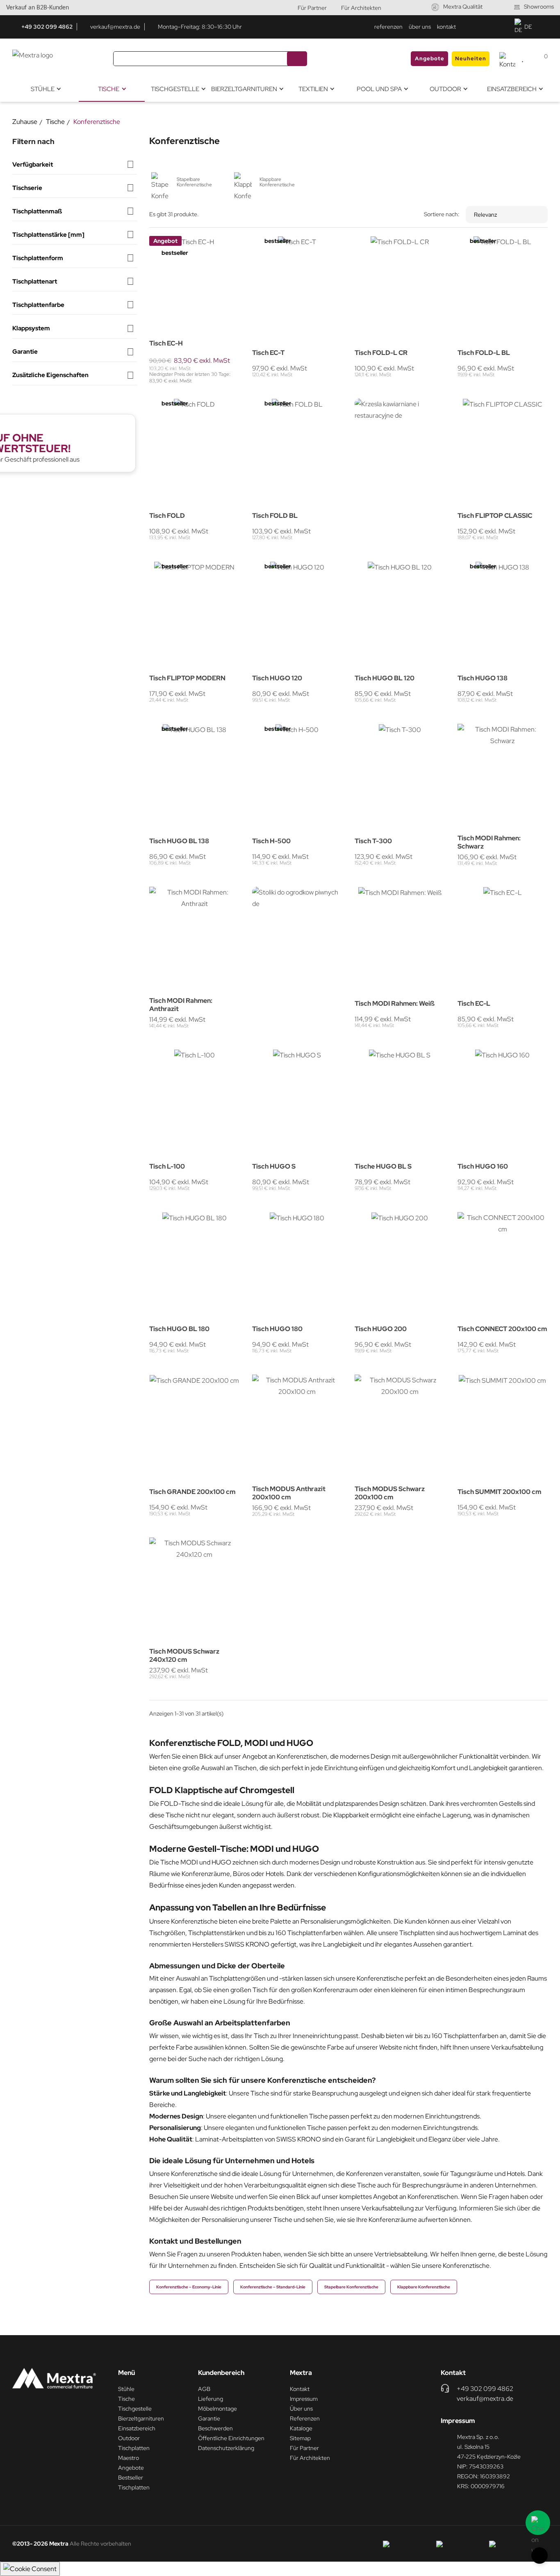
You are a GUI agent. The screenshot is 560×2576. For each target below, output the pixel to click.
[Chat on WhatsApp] (538, 2523)
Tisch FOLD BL (275, 516)
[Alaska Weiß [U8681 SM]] (175, 243)
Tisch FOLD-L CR (381, 353)
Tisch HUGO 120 (277, 678)
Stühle (126, 2389)
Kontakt (300, 2389)
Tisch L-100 (167, 1167)
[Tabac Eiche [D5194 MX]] (472, 742)
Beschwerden (215, 2428)
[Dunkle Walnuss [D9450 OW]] (217, 243)
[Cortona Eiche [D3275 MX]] (196, 243)
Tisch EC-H (166, 343)
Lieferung (211, 2399)
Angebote (430, 58)
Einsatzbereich (137, 2428)
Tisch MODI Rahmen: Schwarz (489, 842)
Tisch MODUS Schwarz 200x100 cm (390, 1493)
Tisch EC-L (474, 1004)
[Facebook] (488, 27)
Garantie (209, 2418)
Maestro (129, 2458)
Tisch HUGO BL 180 (179, 1329)
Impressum (304, 2399)
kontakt (446, 27)
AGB (204, 2389)
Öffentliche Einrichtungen (231, 2438)
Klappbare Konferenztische (424, 2287)
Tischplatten (134, 2448)
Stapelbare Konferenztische (351, 2287)
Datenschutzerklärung (226, 2448)
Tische (126, 2399)
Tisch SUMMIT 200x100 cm (499, 1492)
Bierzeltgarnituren (141, 2418)
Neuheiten (471, 58)
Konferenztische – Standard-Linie (273, 2287)
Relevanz (485, 215)
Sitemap (300, 2438)
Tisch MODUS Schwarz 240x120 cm (184, 1656)
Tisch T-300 (373, 841)
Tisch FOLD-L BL (484, 353)
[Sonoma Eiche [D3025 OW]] (164, 243)
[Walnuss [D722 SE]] (462, 732)
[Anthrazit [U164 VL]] (185, 243)
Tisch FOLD (167, 516)
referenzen (388, 27)
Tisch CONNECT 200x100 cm (502, 1329)
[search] (297, 59)
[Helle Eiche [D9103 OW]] (207, 243)
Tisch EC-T (268, 353)
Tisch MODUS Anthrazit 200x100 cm (289, 1493)
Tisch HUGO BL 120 (385, 678)
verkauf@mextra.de (115, 27)
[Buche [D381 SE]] (153, 243)
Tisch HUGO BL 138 (179, 841)
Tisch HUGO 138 (483, 678)
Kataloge (301, 2428)
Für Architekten (361, 8)
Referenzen (305, 2418)
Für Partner (312, 8)
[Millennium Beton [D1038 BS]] (494, 742)
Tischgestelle (135, 2409)
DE (528, 27)
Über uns (301, 2409)
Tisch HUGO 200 (381, 1329)
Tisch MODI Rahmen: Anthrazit (181, 1005)
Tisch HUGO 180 (277, 1329)
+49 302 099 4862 (47, 27)
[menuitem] (46, 89)
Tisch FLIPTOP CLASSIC (495, 516)
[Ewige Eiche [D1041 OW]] (483, 742)
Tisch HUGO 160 (483, 1167)
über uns (420, 27)
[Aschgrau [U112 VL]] (515, 732)
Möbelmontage (217, 2409)
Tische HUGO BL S (383, 1167)
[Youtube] (503, 27)
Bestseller (131, 2478)
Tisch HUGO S (274, 1167)
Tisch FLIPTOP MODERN (187, 678)
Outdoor (129, 2438)
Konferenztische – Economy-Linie (189, 2287)
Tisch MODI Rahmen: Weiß (395, 1004)
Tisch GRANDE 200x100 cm (192, 1492)
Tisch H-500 (271, 841)
